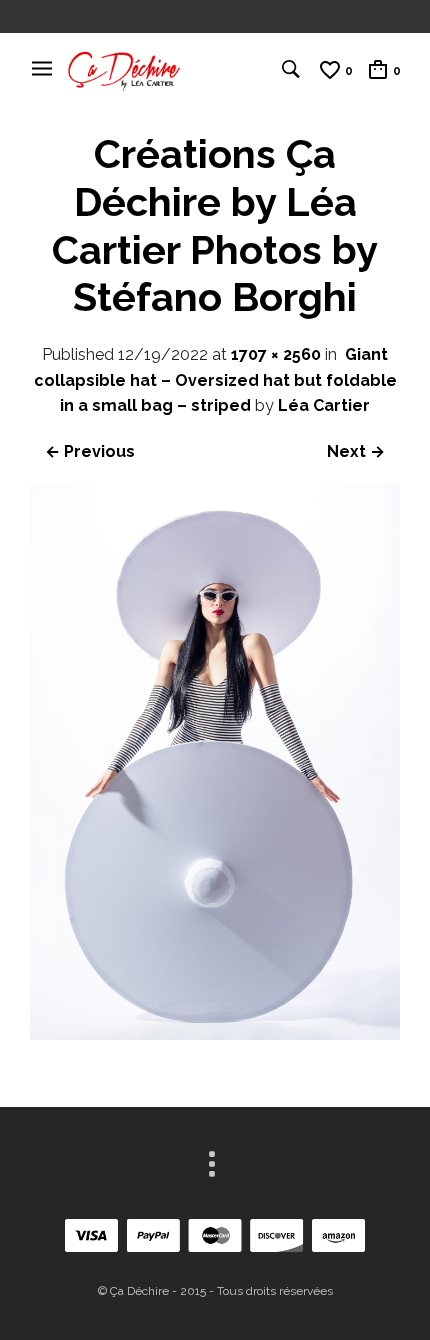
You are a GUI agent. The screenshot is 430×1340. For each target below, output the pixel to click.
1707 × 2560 (276, 354)
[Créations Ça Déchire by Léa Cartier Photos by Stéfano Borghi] (215, 1034)
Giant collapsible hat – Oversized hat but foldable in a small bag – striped (215, 380)
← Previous (90, 451)
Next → (356, 451)
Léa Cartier (324, 405)
